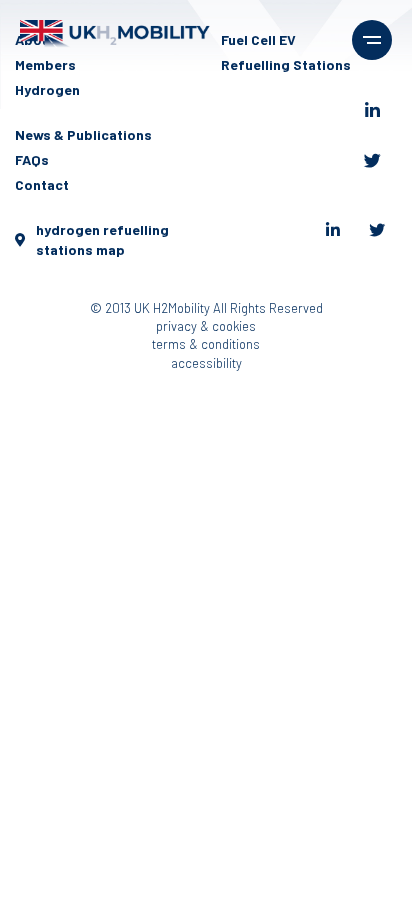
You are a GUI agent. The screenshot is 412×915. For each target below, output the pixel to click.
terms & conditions (206, 344)
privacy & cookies (206, 326)
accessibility (206, 363)
